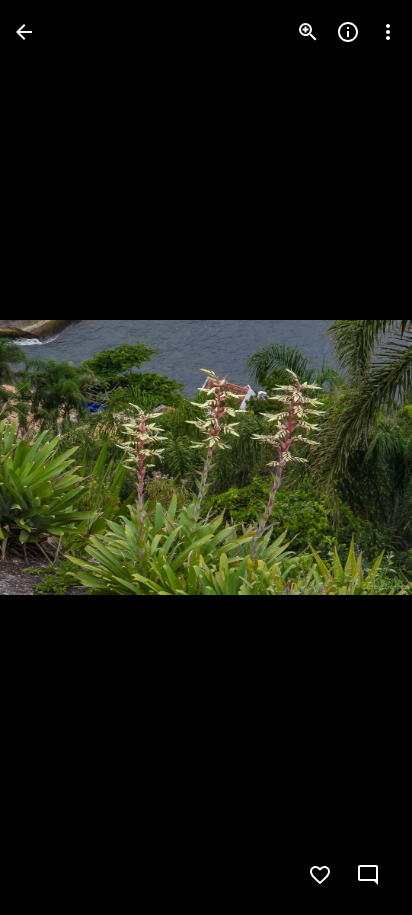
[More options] (388, 32)
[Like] (320, 875)
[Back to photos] (24, 32)
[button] (56, 458)
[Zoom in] (308, 32)
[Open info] (348, 32)
